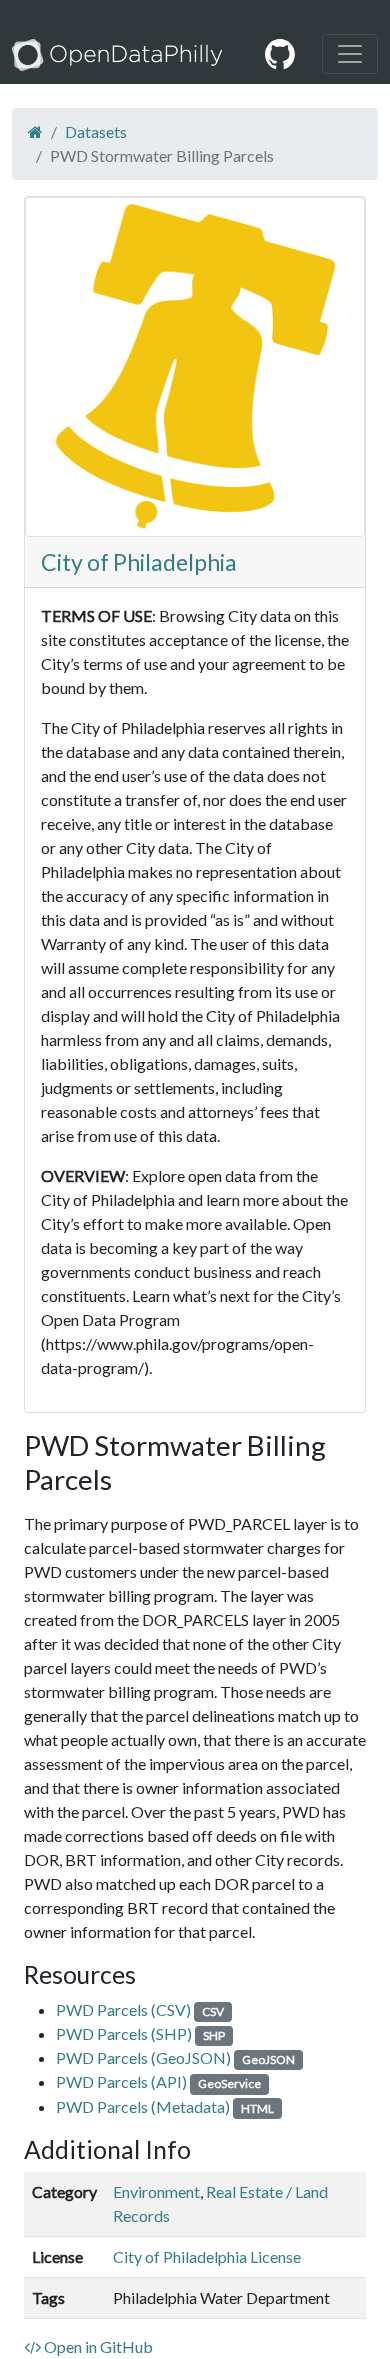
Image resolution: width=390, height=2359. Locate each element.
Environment (156, 2191)
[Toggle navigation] (350, 54)
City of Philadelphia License (207, 2256)
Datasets (96, 131)
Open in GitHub (97, 2346)
